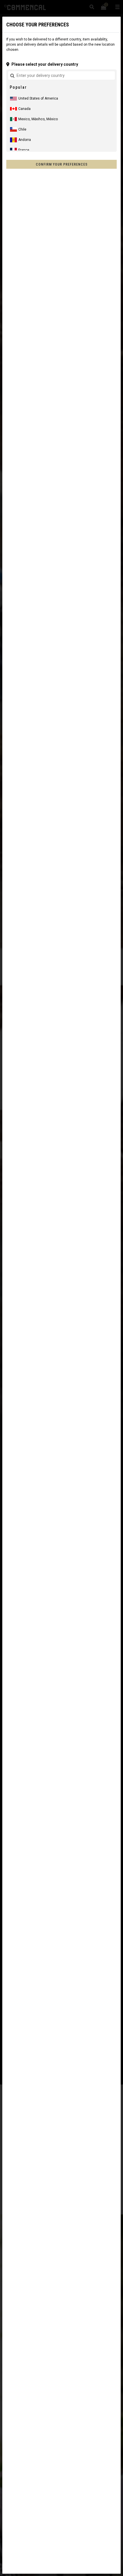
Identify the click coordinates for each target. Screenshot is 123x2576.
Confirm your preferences (62, 164)
